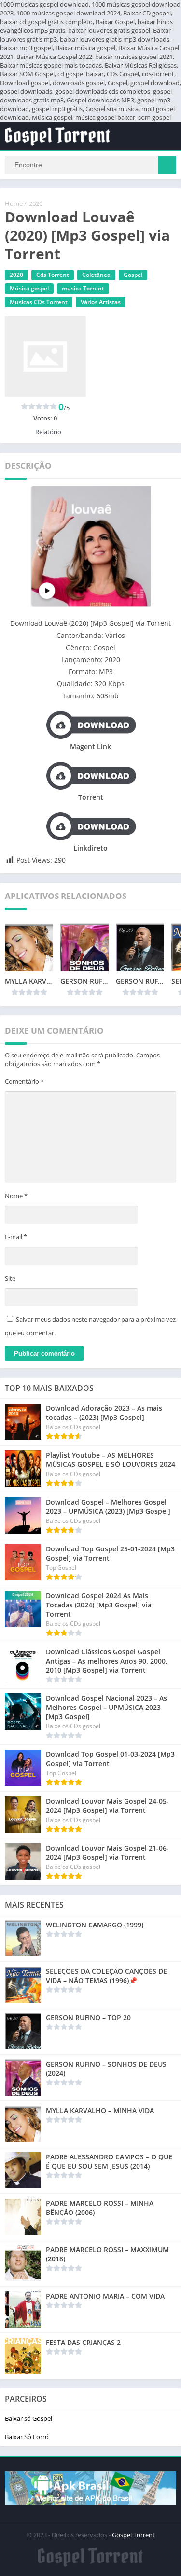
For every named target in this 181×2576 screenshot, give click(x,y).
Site (10, 1278)
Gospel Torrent (133, 2535)
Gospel (133, 275)
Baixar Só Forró (27, 2437)
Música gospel (29, 288)
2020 (36, 203)
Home (14, 203)
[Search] (167, 165)
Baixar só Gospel (28, 2418)
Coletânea (96, 275)
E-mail (16, 1237)
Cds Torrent (53, 275)
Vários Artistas (101, 302)
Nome (16, 1196)
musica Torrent (83, 288)
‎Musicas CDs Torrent (39, 302)
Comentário (24, 1081)
